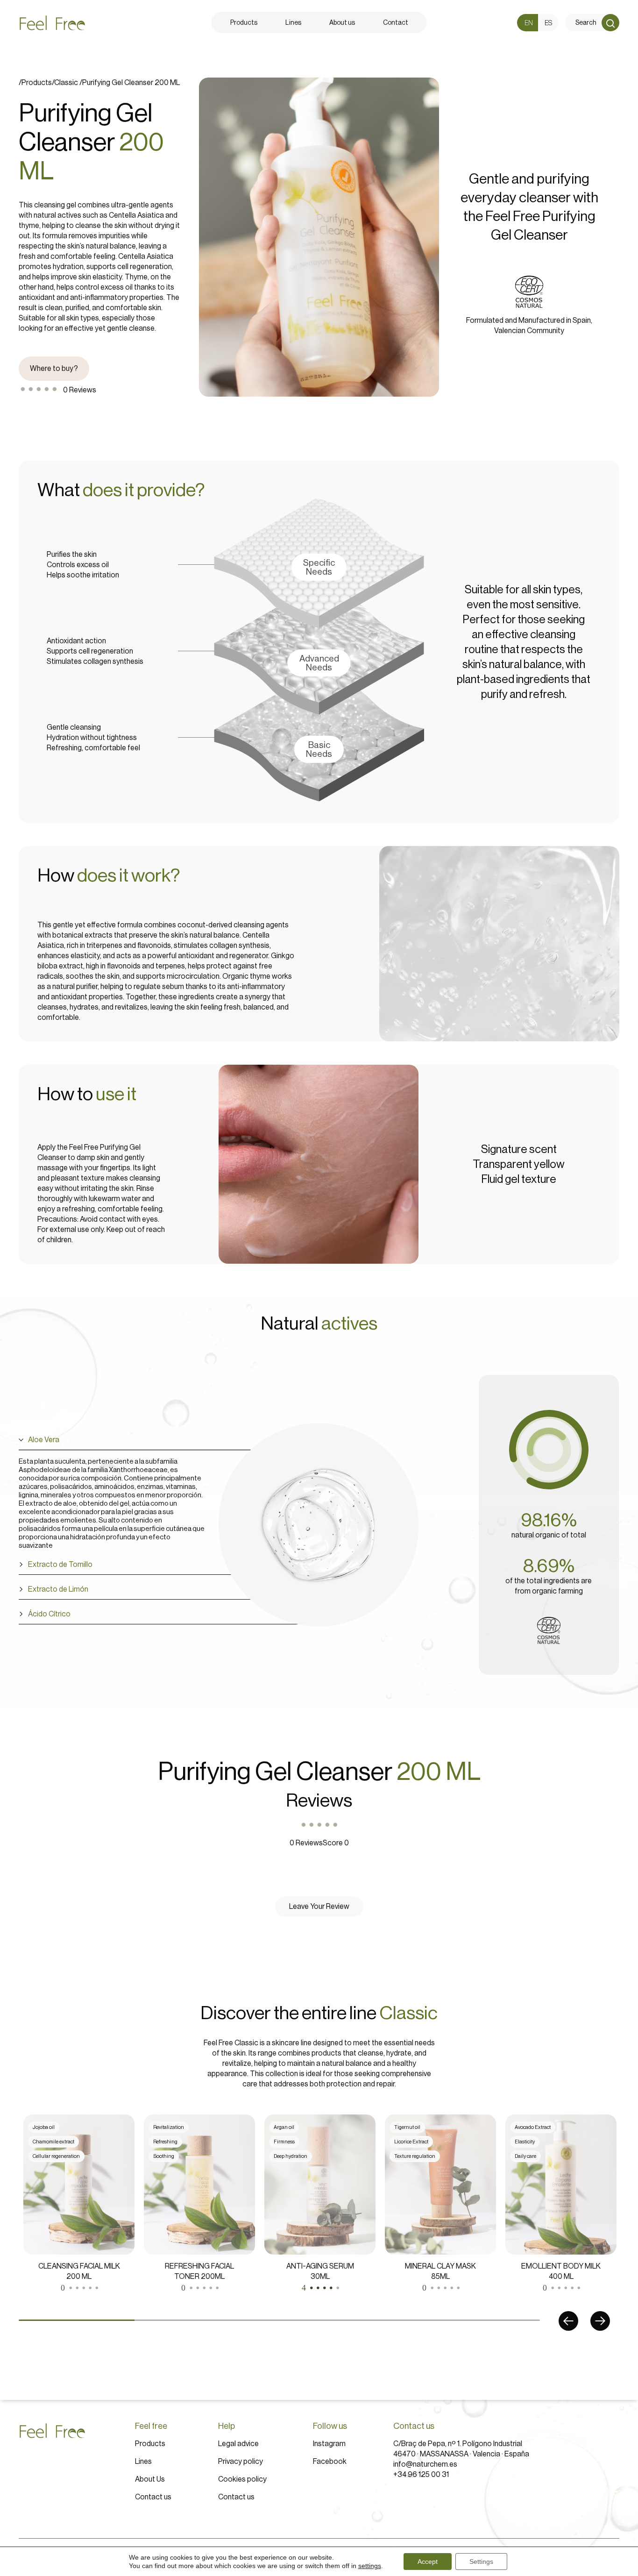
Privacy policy (241, 2462)
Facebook (330, 2462)
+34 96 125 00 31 (421, 2475)
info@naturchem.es (425, 2464)
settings (370, 2566)
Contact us (153, 2497)
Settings (481, 2562)
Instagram (329, 2444)
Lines (143, 2462)
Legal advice (238, 2444)
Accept (428, 2562)
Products (150, 2444)
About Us (150, 2479)
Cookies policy (242, 2479)
